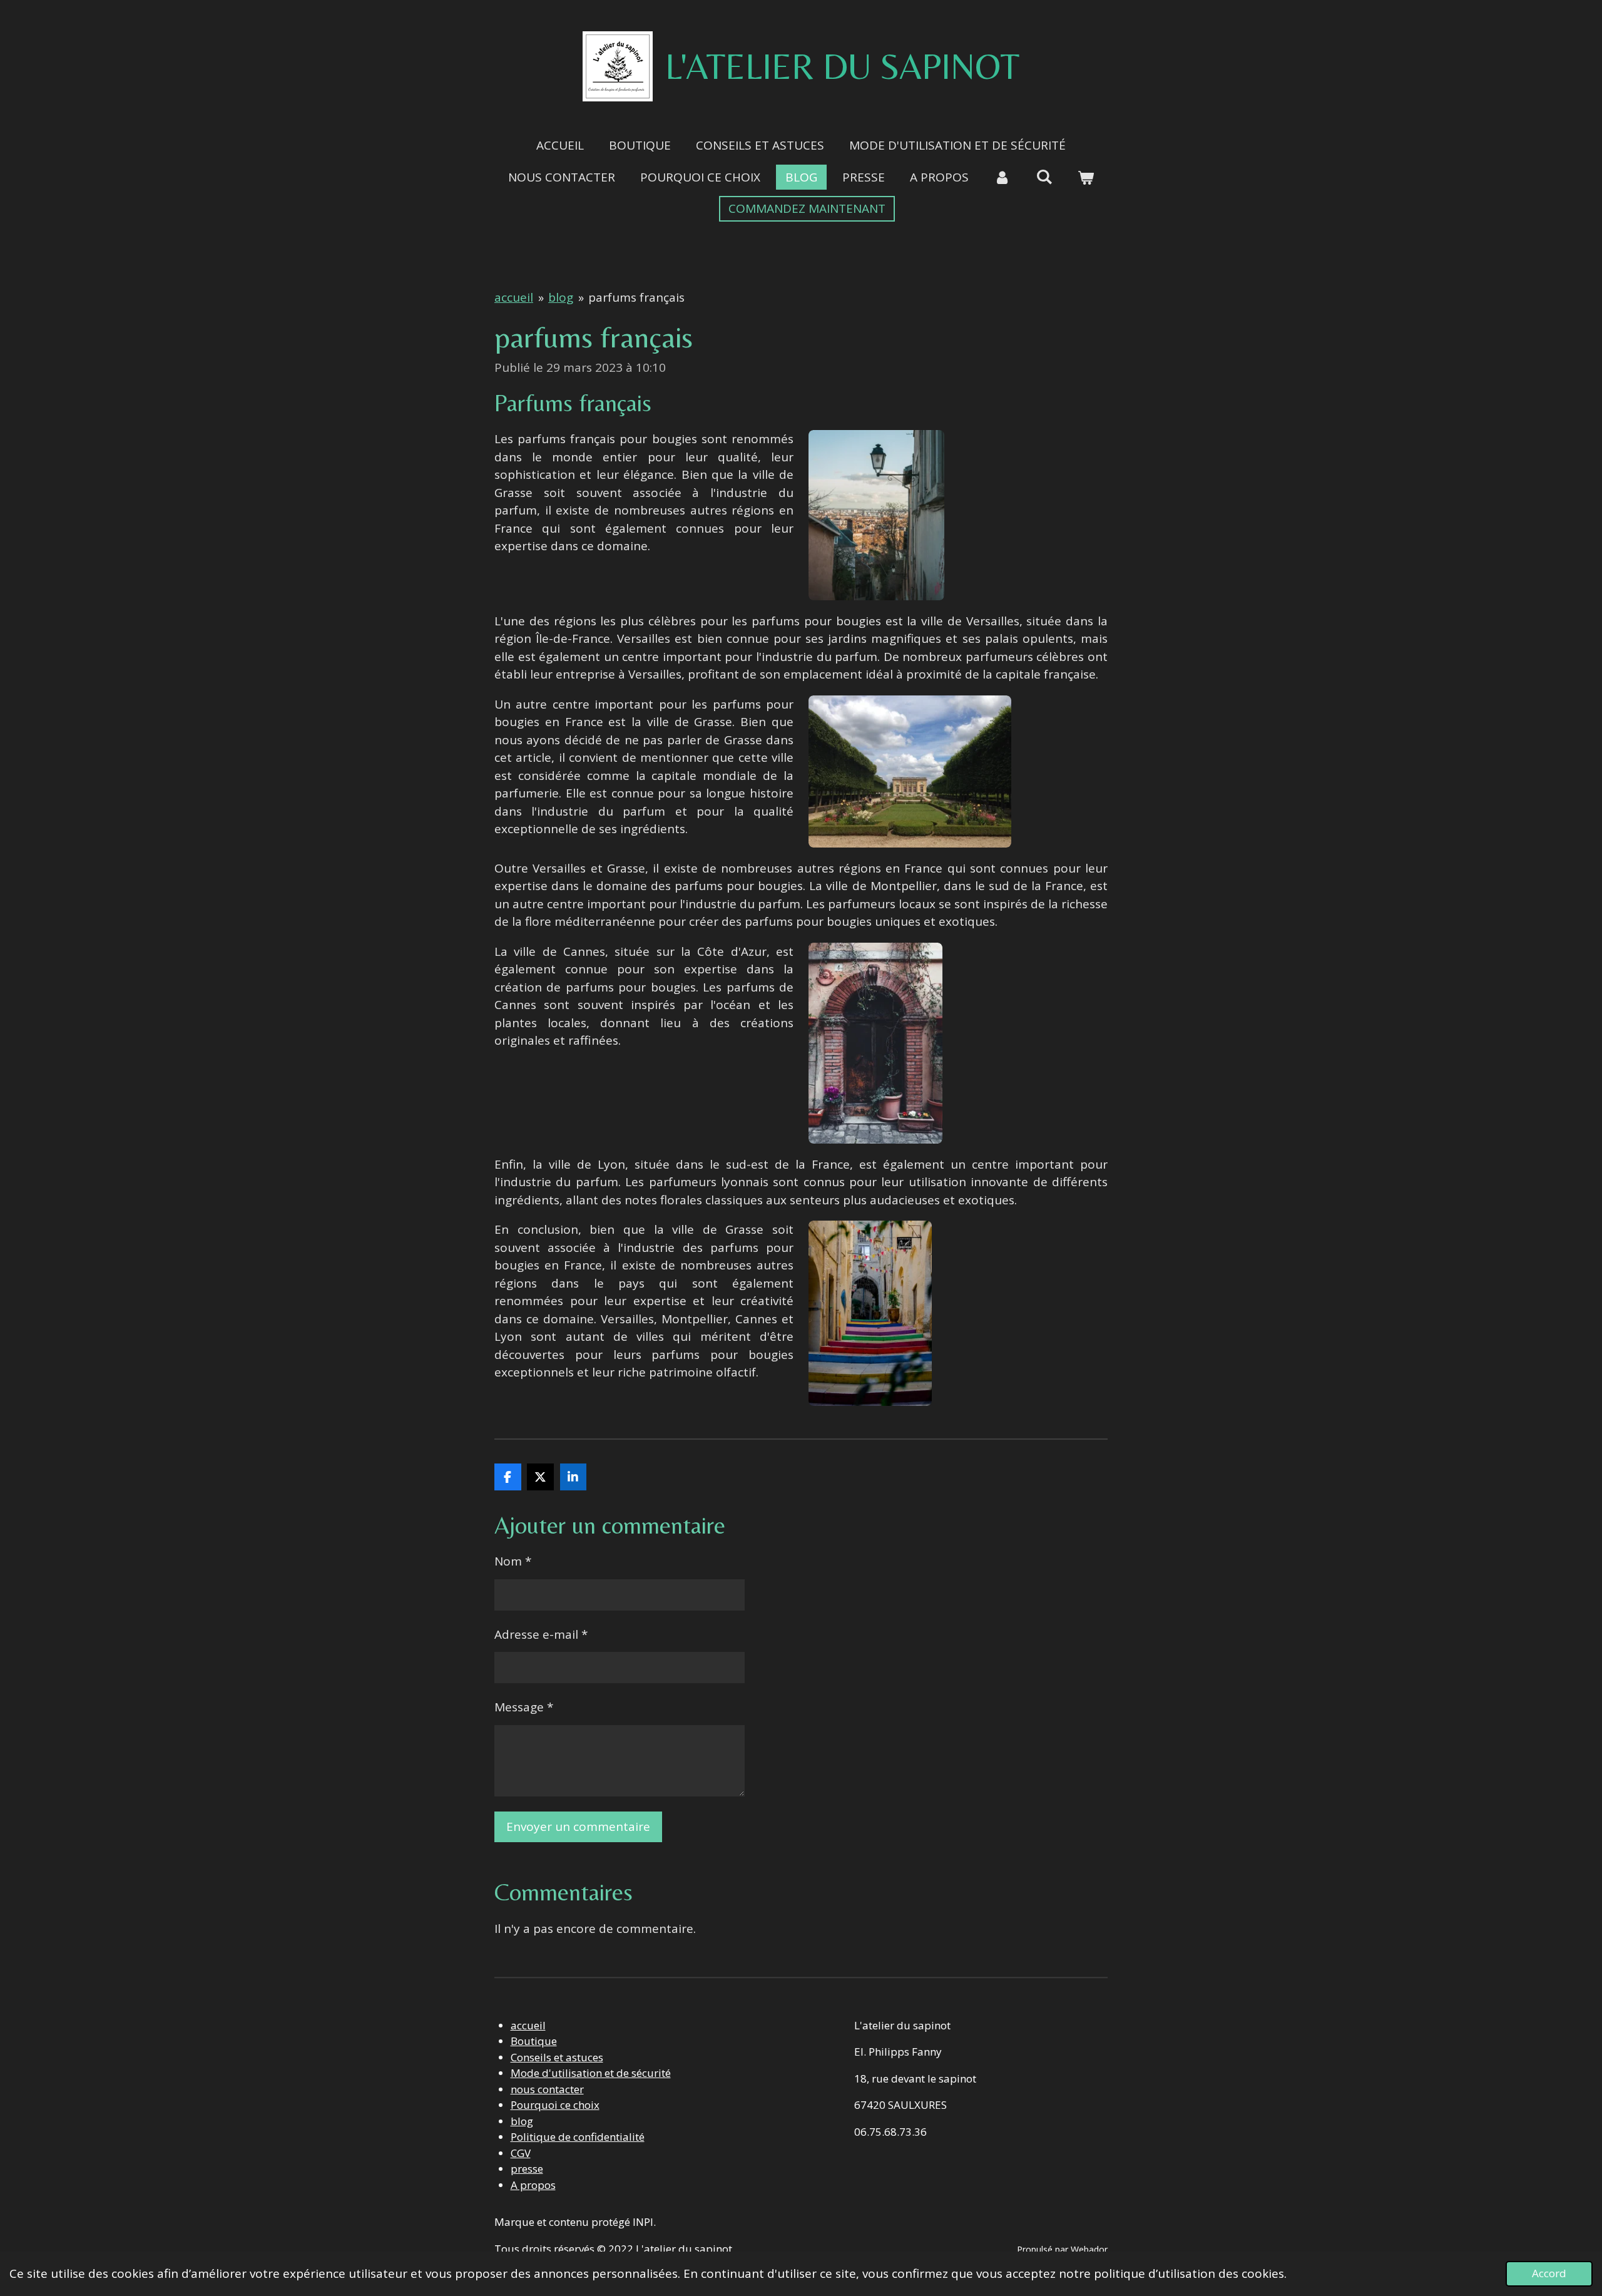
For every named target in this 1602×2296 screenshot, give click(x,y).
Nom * (513, 1561)
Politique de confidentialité (578, 2137)
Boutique (534, 2041)
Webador (1089, 2249)
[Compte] (1002, 177)
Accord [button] (1549, 2273)
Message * (524, 1707)
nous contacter (547, 2089)
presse (527, 2169)
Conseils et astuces (557, 2057)
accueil (514, 297)
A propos (533, 2185)
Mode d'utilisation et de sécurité (591, 2073)
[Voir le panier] (1085, 177)
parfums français (636, 297)
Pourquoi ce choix (555, 2105)
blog (561, 297)
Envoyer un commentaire (578, 1827)
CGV (521, 2153)
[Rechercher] (1044, 177)
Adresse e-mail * (541, 1634)
